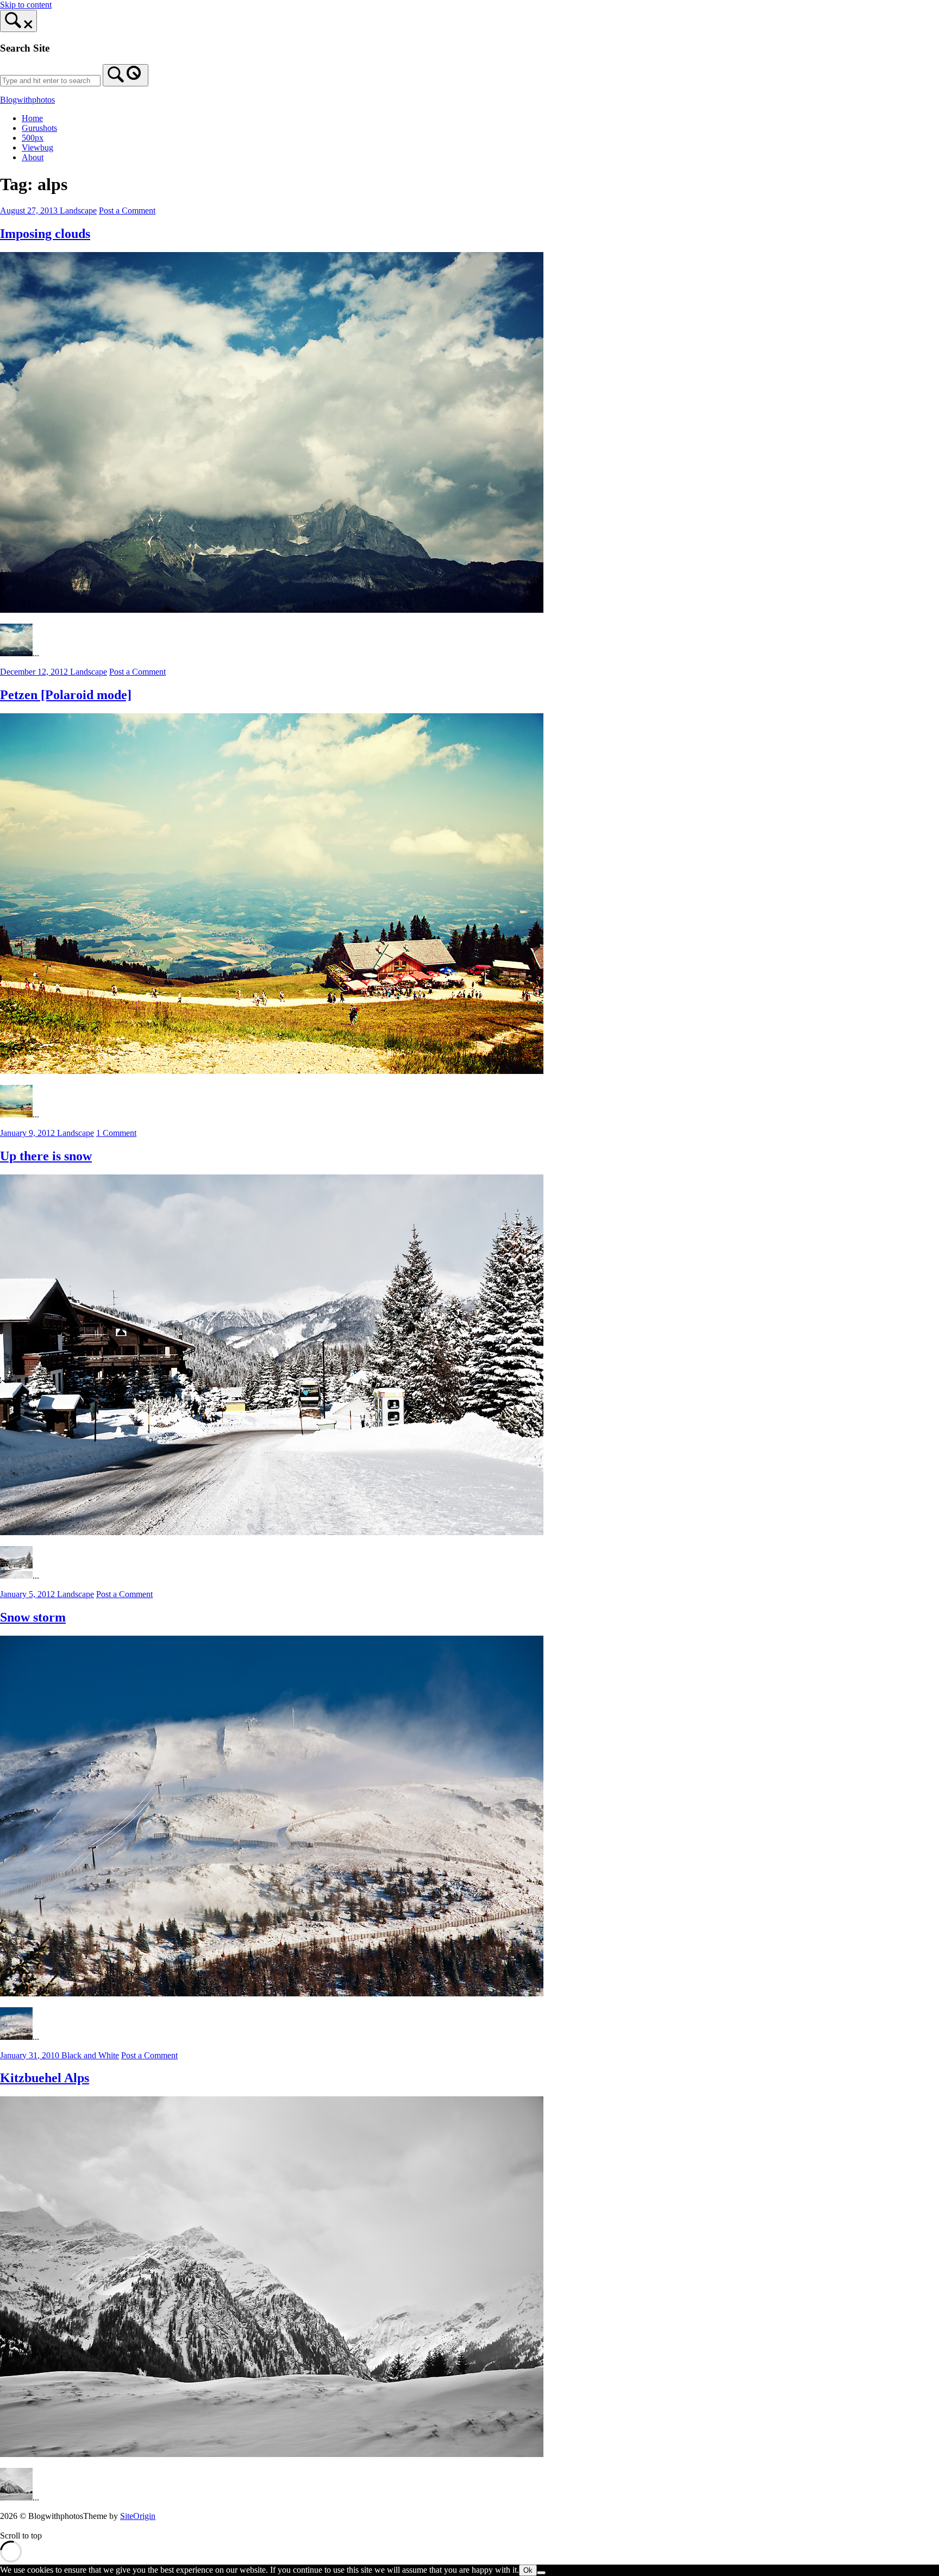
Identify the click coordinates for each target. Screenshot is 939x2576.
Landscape (78, 211)
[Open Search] (18, 21)
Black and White (90, 2055)
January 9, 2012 (29, 1133)
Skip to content (26, 5)
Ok (528, 2570)
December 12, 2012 (35, 672)
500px (33, 138)
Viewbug (37, 147)
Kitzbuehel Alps (45, 2078)
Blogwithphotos (27, 100)
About (33, 157)
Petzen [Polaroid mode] (66, 695)
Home (32, 118)
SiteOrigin (138, 2516)
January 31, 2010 (31, 2055)
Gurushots (39, 128)
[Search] (126, 75)
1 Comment (116, 1133)
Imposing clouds (45, 234)
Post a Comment (127, 211)
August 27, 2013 (30, 211)
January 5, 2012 (29, 1594)
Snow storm (33, 1617)
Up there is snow (46, 1156)
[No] (541, 2573)
